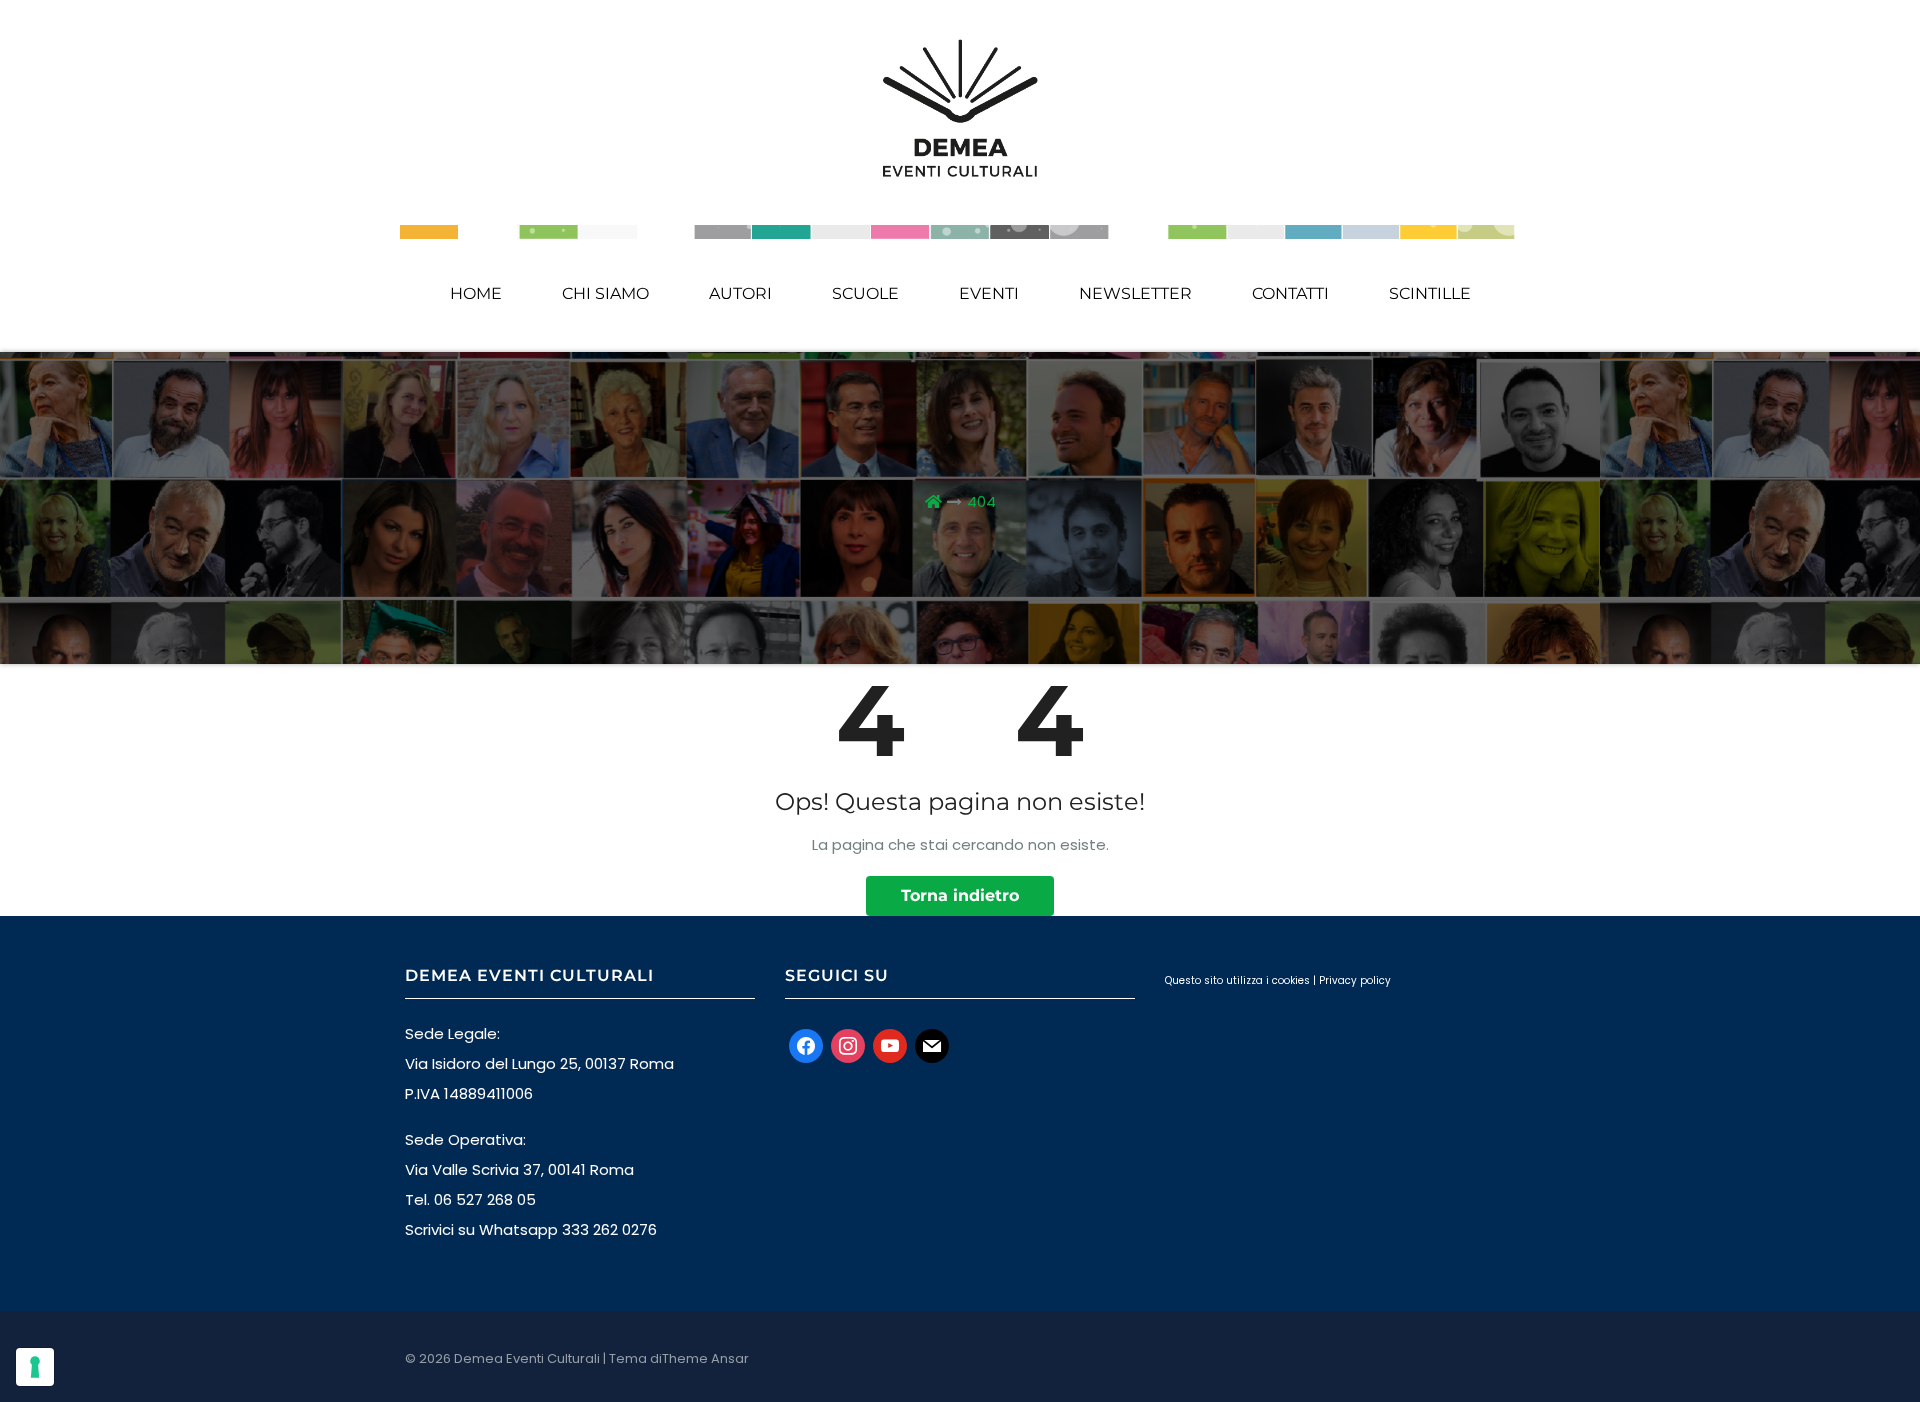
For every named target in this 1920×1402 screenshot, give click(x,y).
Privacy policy (1355, 980)
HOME (476, 293)
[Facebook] (806, 1044)
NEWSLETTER (1135, 293)
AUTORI (740, 293)
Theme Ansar (705, 1358)
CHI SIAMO (605, 293)
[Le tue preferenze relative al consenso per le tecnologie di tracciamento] (35, 1367)
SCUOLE (865, 293)
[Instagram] (848, 1044)
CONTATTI (1290, 293)
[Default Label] (890, 1044)
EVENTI (989, 293)
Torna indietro (960, 895)
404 (981, 501)
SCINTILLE (1430, 293)
